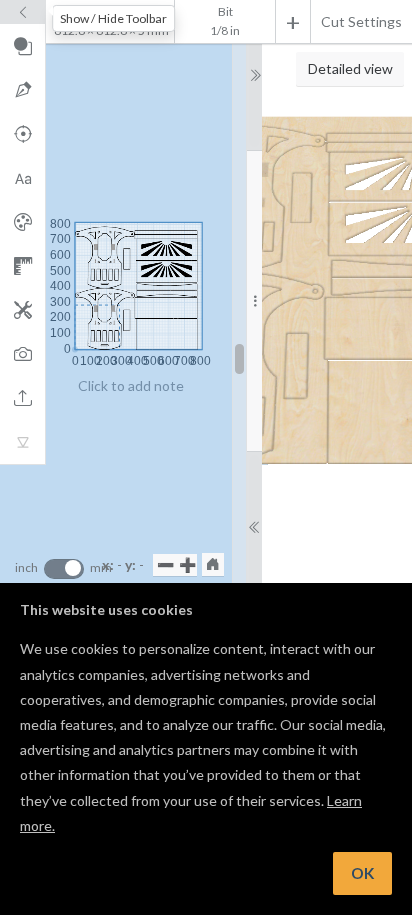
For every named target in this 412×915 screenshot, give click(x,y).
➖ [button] (165, 564)
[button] (213, 564)
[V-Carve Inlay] (22, 442)
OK (362, 873)
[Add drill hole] (22, 134)
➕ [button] (187, 564)
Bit (225, 11)
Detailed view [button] (350, 68)
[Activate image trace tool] (22, 354)
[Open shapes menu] (22, 46)
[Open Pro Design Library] (22, 222)
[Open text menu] (22, 178)
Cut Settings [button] (361, 21)
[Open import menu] (22, 398)
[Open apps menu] (22, 310)
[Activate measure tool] (22, 266)
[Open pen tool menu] (22, 90)
